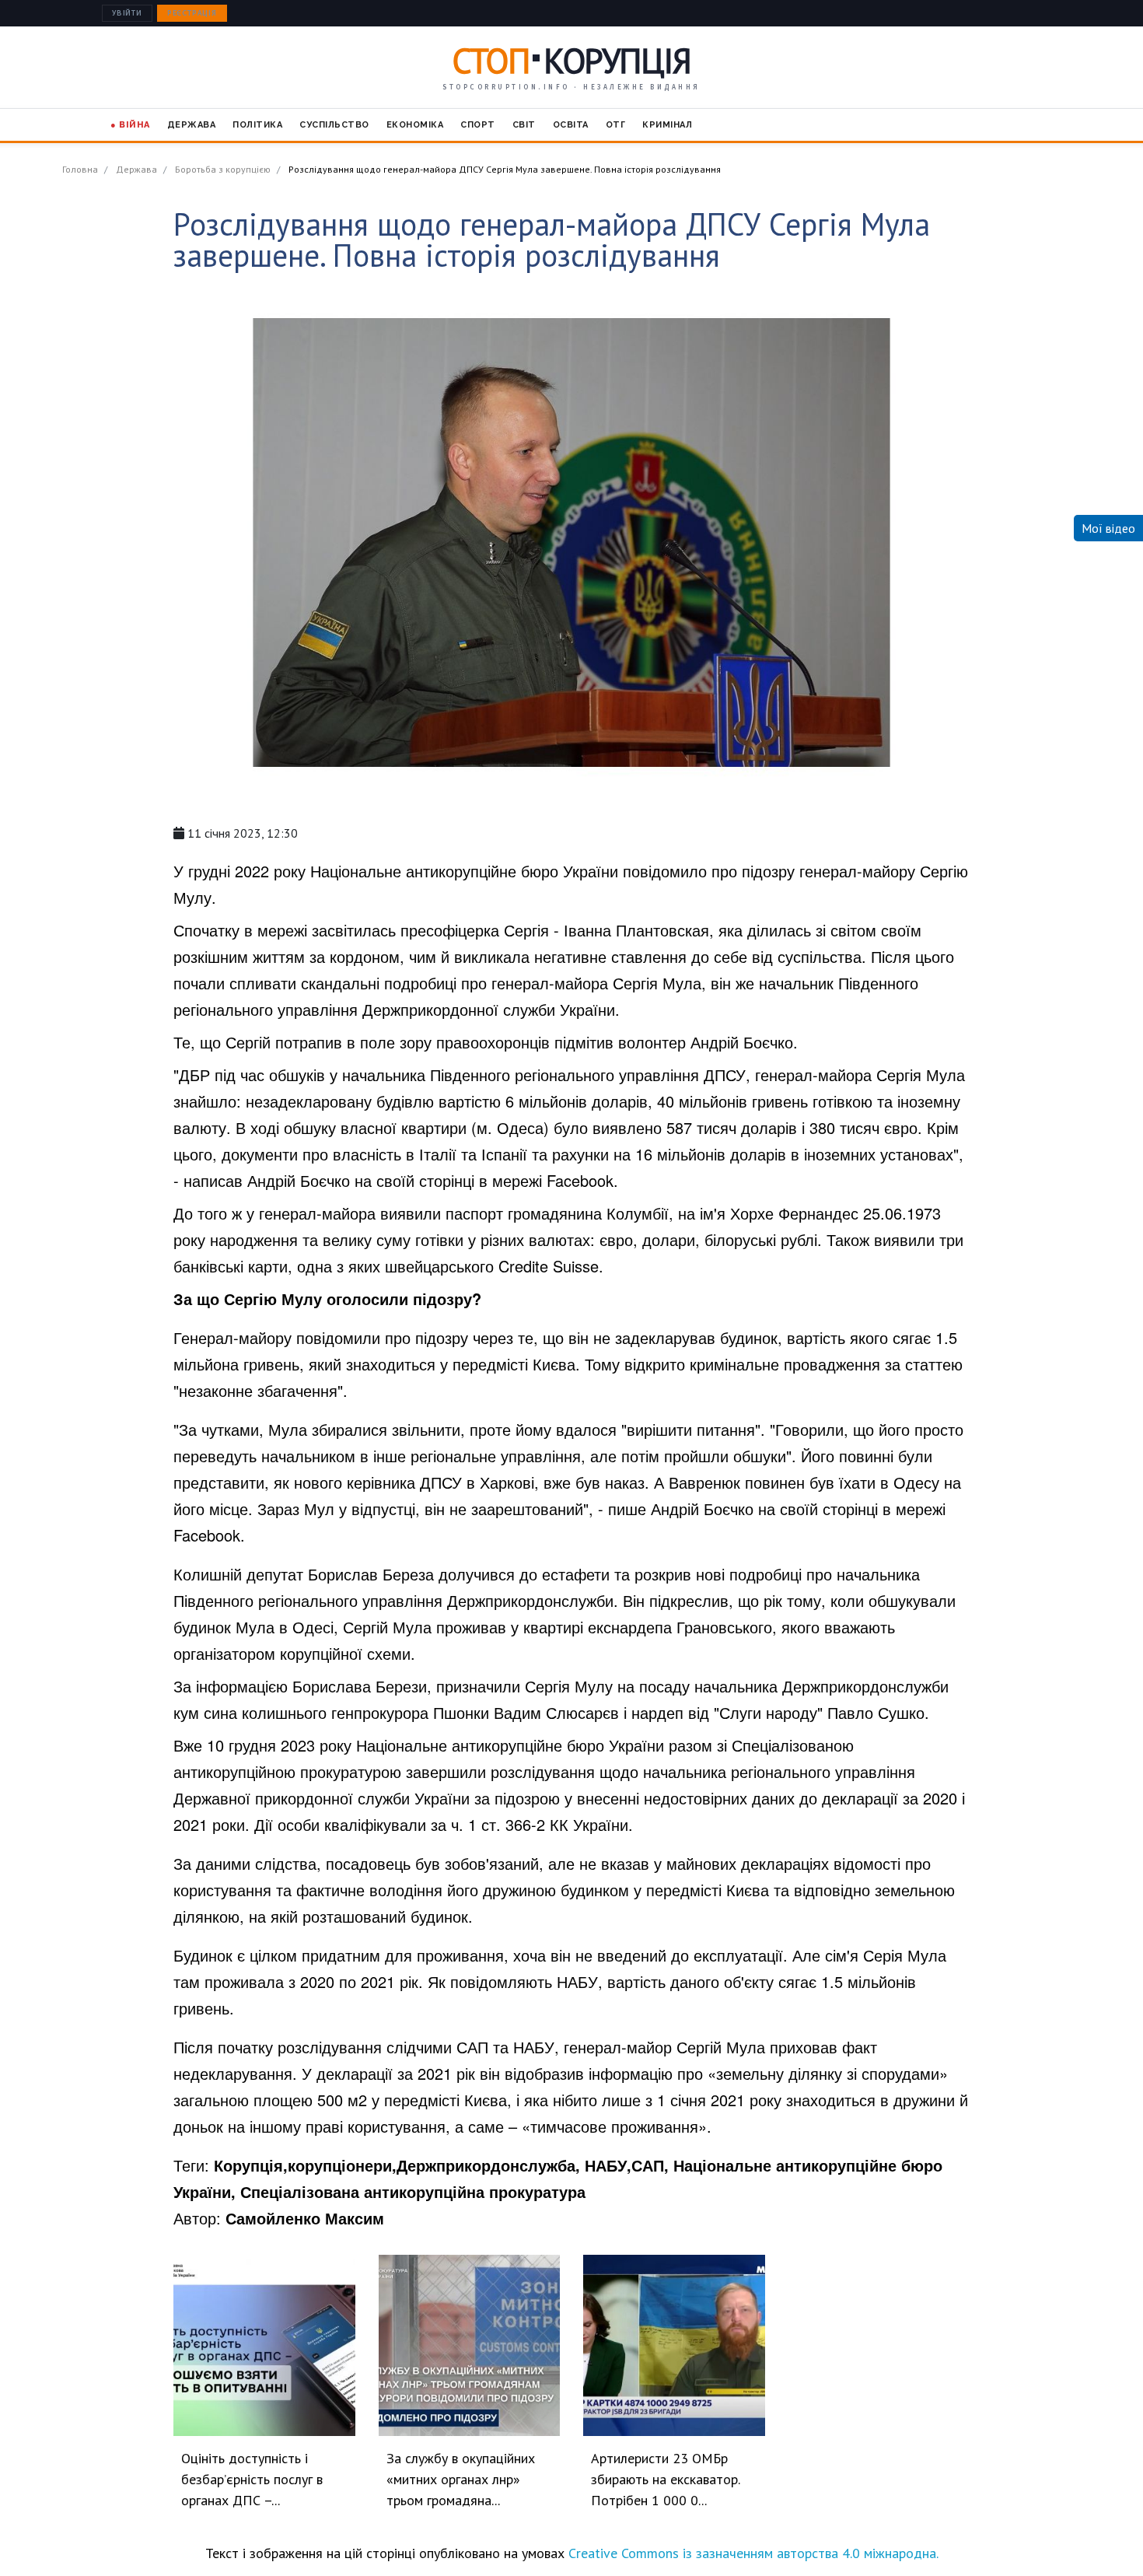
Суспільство (334, 125)
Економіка (415, 125)
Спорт (478, 125)
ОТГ (616, 125)
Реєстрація (192, 13)
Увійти (127, 13)
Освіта (571, 125)
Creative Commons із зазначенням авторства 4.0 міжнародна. (753, 2553)
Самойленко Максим (305, 2218)
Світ (524, 125)
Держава (192, 125)
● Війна (130, 125)
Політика (257, 125)
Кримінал (667, 125)
